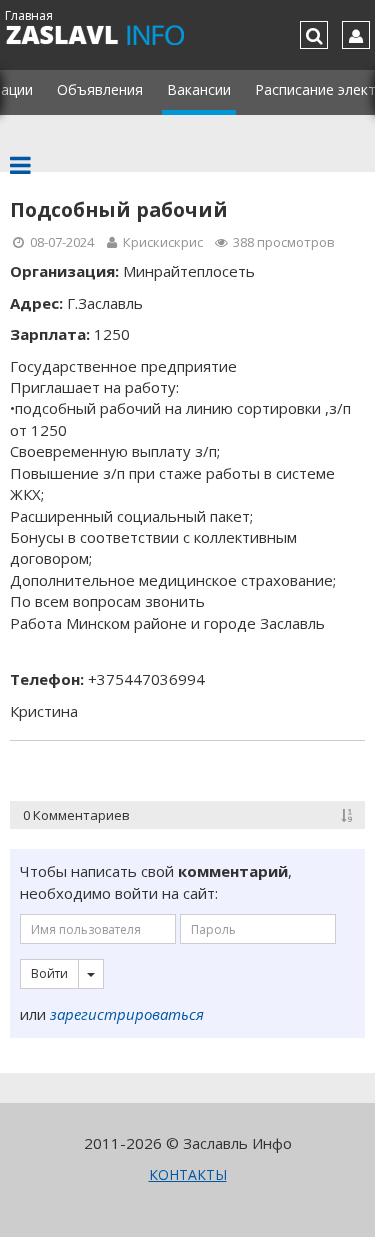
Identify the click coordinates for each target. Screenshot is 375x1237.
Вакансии (199, 89)
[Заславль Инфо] (117, 35)
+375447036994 (146, 679)
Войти (49, 973)
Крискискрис (163, 242)
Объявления (100, 89)
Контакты (188, 1174)
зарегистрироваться (127, 1014)
